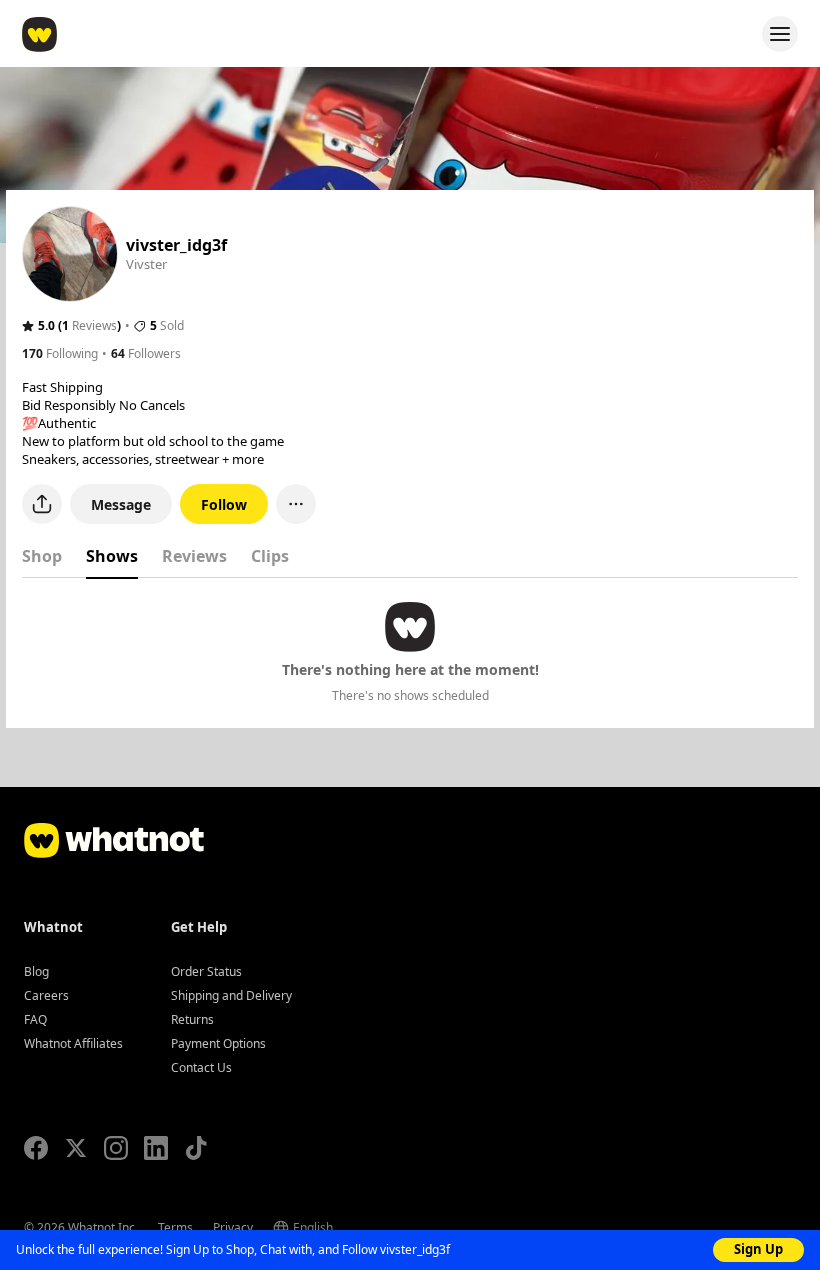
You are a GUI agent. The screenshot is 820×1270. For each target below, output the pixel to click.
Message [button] (121, 504)
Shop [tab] (42, 556)
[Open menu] (780, 34)
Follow (224, 504)
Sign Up (758, 1249)
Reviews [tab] (194, 556)
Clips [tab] (270, 556)
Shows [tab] (112, 556)
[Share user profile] (42, 504)
